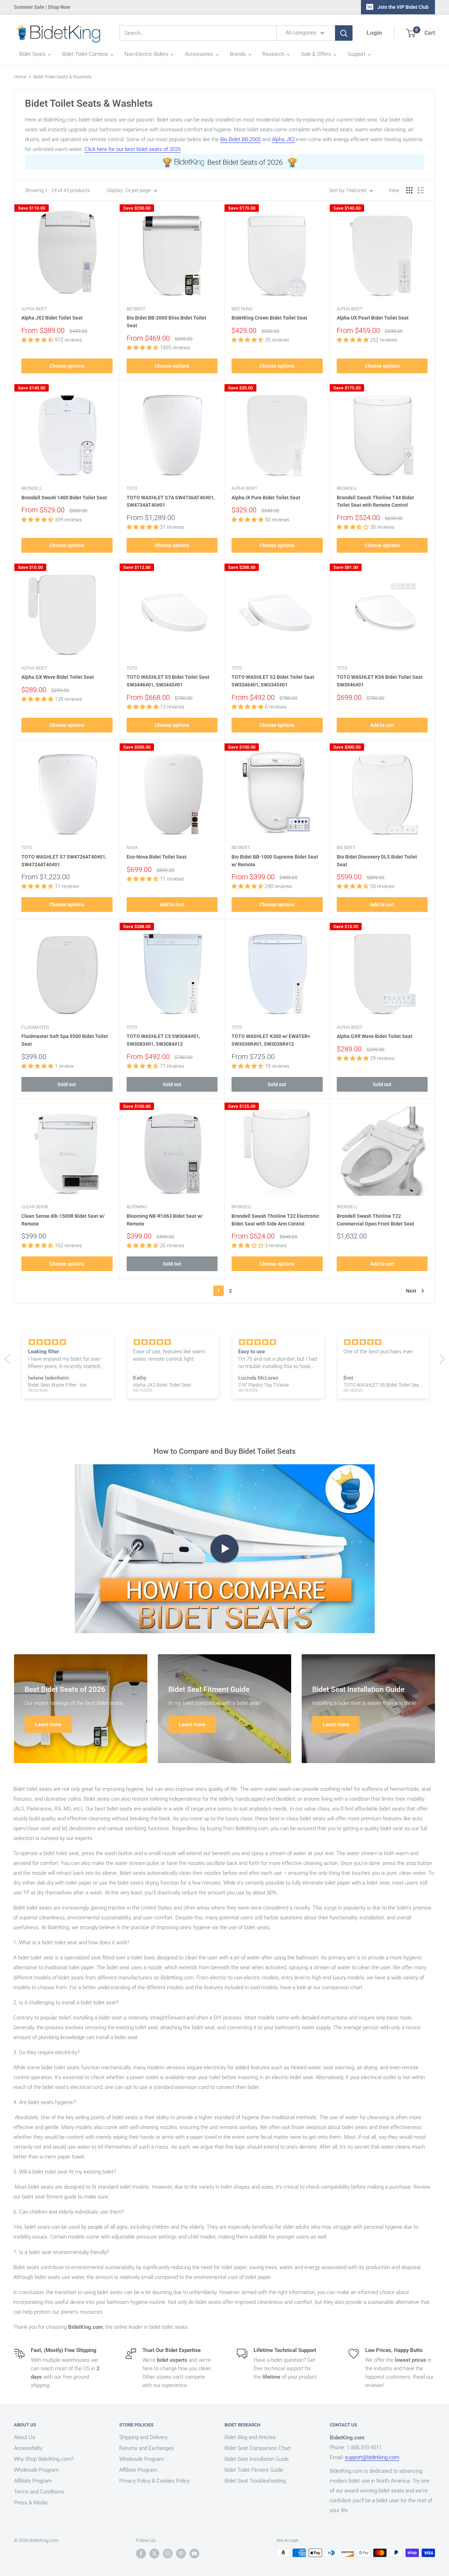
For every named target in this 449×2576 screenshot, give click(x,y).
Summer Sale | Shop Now (42, 7)
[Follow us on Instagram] (168, 2554)
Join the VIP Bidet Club (403, 7)
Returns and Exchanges (147, 2448)
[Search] (344, 33)
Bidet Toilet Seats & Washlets (63, 77)
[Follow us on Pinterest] (181, 2554)
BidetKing (242, 309)
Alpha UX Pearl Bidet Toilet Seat (373, 318)
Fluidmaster (35, 1027)
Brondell (32, 488)
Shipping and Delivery (143, 2437)
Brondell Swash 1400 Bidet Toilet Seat (64, 498)
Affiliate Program (33, 2481)
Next (411, 1291)
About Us (25, 2437)
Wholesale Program (36, 2470)
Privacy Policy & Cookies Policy (154, 2481)
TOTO (132, 488)
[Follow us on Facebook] (141, 2554)
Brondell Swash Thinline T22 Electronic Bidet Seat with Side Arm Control (275, 1220)
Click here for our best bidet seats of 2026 (133, 149)
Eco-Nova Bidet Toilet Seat (157, 857)
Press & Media (31, 2503)
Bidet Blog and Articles (250, 2437)
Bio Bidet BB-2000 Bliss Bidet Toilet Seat (166, 322)
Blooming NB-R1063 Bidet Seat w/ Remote (165, 1220)
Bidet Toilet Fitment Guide (254, 2470)
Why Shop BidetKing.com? (44, 2459)
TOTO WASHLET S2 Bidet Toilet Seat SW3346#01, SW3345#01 (273, 681)
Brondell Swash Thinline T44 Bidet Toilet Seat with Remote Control (375, 501)
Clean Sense (35, 1207)
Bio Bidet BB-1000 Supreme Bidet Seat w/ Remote (275, 861)
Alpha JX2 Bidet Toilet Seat (52, 318)
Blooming (137, 1207)
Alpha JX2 (283, 139)
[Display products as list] (421, 190)
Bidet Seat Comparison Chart (258, 2448)
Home (20, 77)
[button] (9, 1359)
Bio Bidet (136, 309)
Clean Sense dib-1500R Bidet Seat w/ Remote (63, 1220)
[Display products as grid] (409, 190)
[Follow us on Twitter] (154, 2554)
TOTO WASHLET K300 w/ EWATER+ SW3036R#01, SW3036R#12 (271, 1040)
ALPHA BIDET (34, 309)
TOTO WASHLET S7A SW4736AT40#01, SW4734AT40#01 (171, 501)
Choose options (67, 366)
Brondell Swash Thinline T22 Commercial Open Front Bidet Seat (376, 1220)
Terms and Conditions (39, 2492)
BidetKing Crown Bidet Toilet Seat (269, 318)
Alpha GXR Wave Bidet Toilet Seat (375, 1036)
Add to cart (382, 725)
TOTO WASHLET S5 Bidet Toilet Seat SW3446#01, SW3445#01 (168, 681)
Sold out (67, 1084)
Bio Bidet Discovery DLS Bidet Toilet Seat (377, 861)
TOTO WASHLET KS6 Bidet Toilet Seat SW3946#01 (380, 681)
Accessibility (28, 2448)
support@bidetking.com (372, 2457)
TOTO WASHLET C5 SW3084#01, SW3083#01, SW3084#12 (163, 1040)
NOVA (132, 848)
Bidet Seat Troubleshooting (255, 2481)
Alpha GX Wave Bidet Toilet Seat (58, 677)
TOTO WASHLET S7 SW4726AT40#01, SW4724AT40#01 (64, 861)
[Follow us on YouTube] (194, 2554)
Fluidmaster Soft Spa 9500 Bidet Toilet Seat (65, 1040)
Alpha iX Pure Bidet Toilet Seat (266, 498)
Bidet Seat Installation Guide (257, 2459)
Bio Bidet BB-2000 (240, 139)
